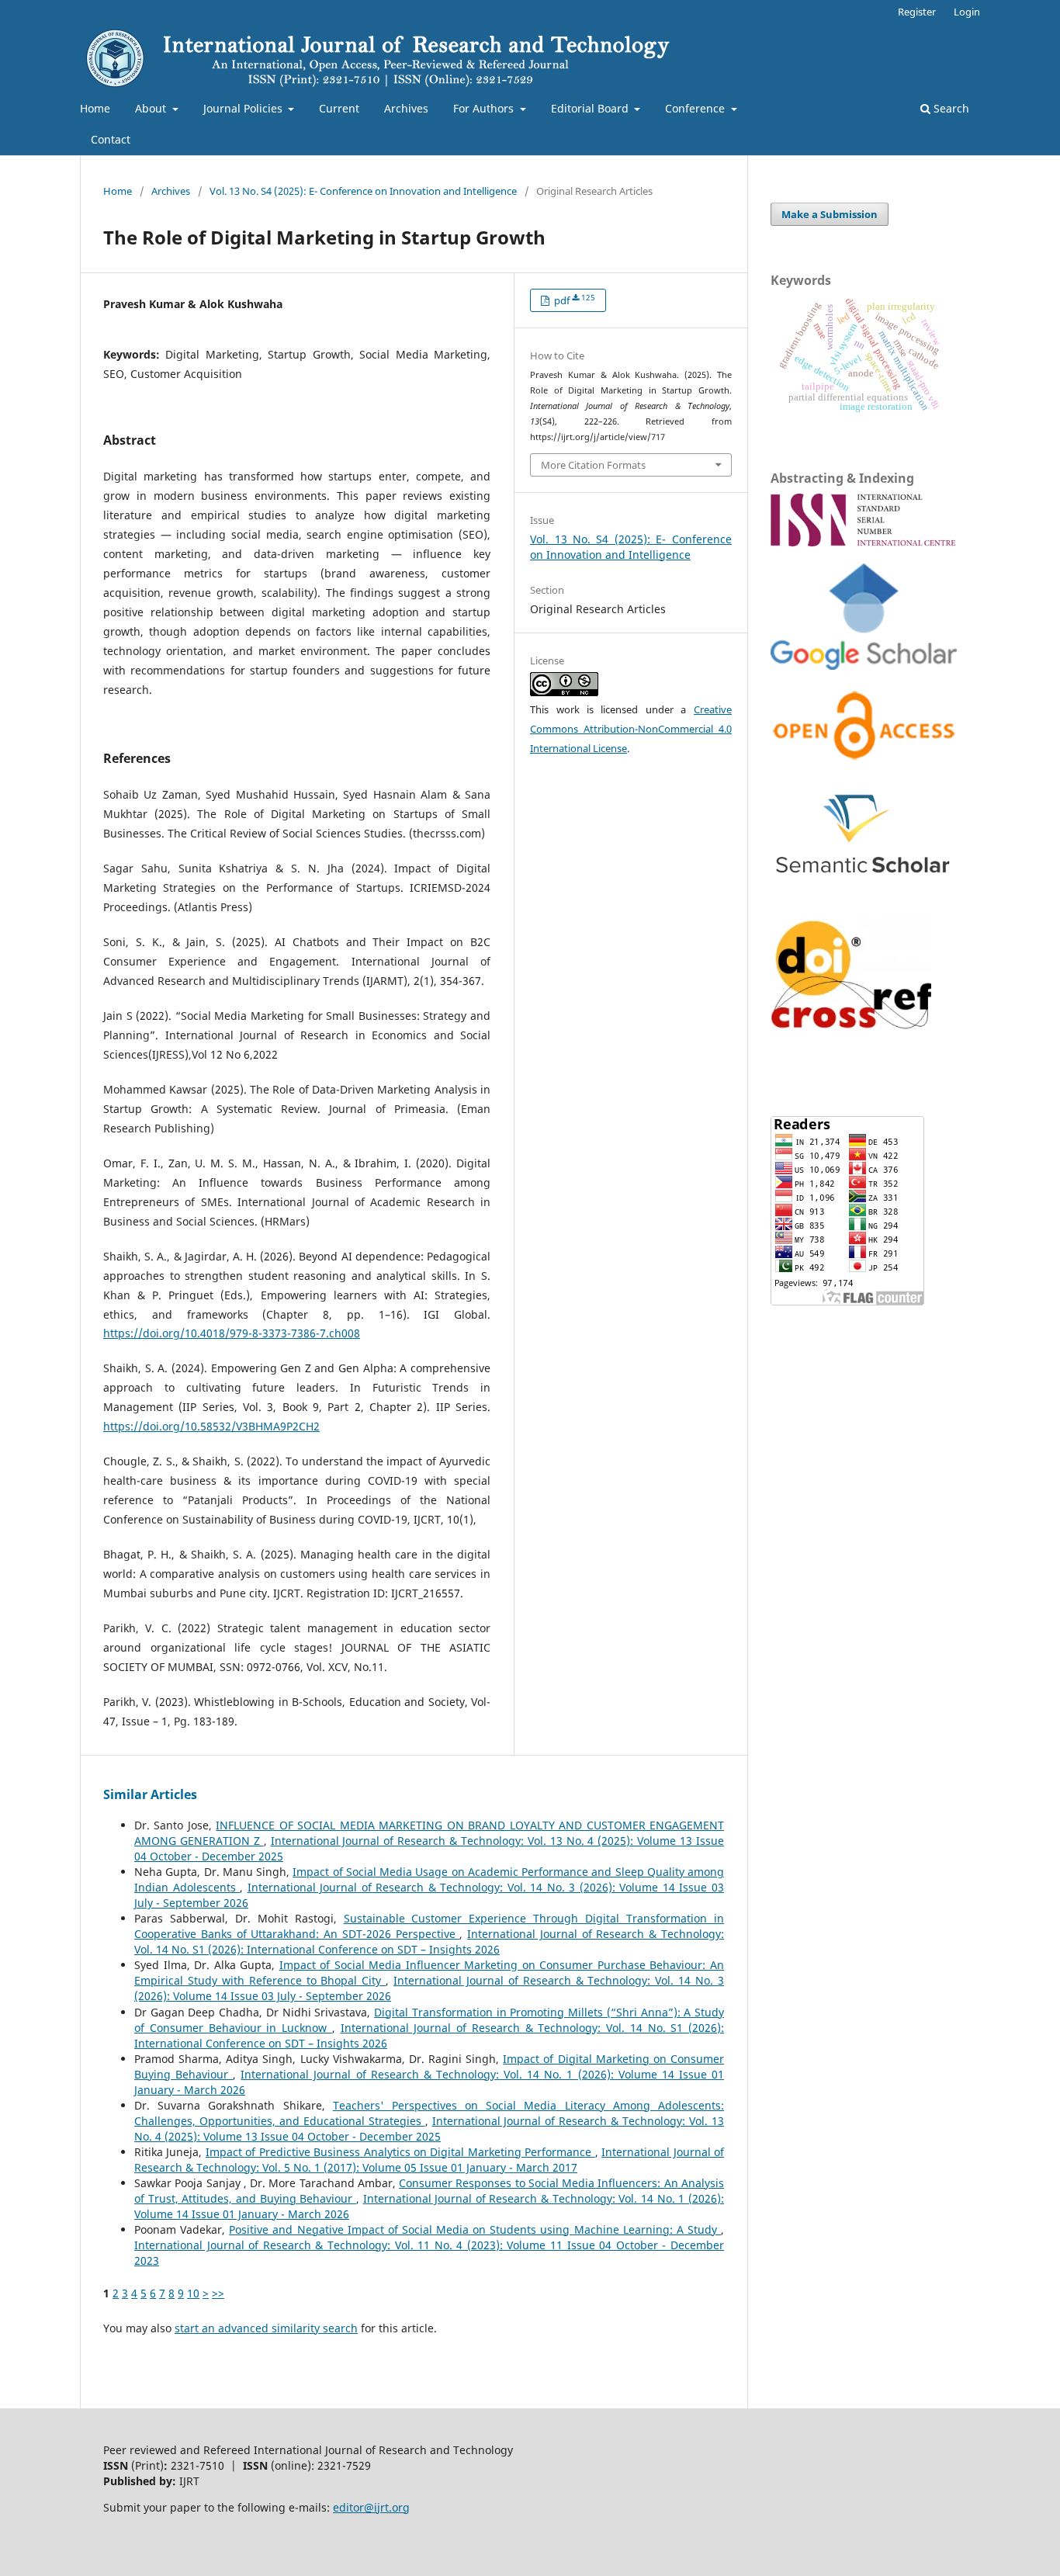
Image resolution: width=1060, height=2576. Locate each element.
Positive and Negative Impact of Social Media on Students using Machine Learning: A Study (475, 2229)
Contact (111, 139)
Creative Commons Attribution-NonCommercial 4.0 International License (631, 729)
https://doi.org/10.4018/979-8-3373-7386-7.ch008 (232, 1333)
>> (218, 2293)
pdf (573, 300)
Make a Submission (830, 214)
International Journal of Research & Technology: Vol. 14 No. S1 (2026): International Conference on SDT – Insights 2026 (429, 1942)
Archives (406, 108)
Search (950, 108)
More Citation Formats (593, 465)
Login (967, 12)
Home (95, 108)
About (152, 108)
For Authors (485, 108)
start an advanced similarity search (266, 2328)
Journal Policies (244, 108)
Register (917, 12)
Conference (696, 108)
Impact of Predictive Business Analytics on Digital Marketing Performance (400, 2152)
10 (193, 2293)
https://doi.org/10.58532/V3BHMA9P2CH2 (211, 1426)
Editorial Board (591, 108)
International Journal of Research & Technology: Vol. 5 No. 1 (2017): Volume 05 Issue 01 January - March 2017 (429, 2160)
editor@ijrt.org (371, 2507)
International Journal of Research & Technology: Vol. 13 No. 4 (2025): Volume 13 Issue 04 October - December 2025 (429, 2129)
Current (339, 108)
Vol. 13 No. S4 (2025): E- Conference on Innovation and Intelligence (363, 191)
